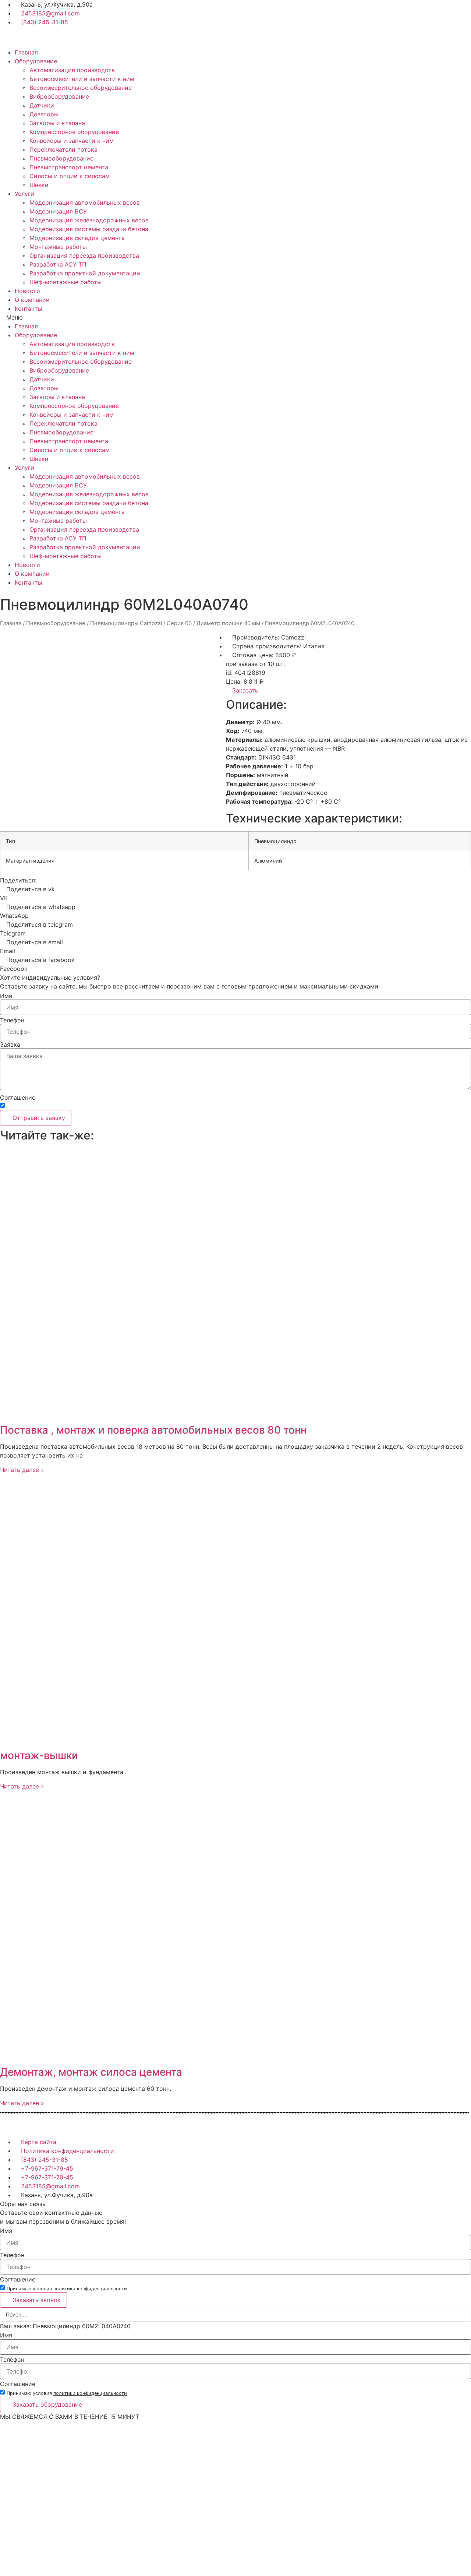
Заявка (10, 1044)
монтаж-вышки (39, 1755)
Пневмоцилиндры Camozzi (126, 623)
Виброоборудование (59, 96)
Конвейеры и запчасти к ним (72, 141)
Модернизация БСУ (58, 211)
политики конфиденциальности (90, 1106)
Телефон (12, 1020)
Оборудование (36, 61)
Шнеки (39, 185)
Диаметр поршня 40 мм (228, 623)
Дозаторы (44, 114)
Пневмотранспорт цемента (69, 167)
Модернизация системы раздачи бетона (89, 229)
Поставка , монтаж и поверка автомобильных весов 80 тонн (153, 1430)
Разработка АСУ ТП (58, 264)
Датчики (42, 105)
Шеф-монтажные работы (65, 282)
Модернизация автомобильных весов (85, 202)
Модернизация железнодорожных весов (89, 220)
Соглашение (18, 1097)
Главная (26, 52)
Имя (6, 996)
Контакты (29, 309)
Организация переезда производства (84, 256)
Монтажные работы (58, 247)
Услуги (24, 194)
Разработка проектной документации (85, 273)
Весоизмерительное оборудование (81, 88)
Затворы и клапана (57, 123)
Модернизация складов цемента (77, 238)
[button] (235, 317)
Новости (27, 291)
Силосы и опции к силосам (70, 176)
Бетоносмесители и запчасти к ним (82, 79)
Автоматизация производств (72, 70)
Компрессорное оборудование (74, 132)
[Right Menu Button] (467, 2425)
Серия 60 (179, 623)
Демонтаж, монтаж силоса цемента (91, 2072)
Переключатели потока (63, 149)
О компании (32, 300)
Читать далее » (22, 1470)
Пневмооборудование (61, 158)
